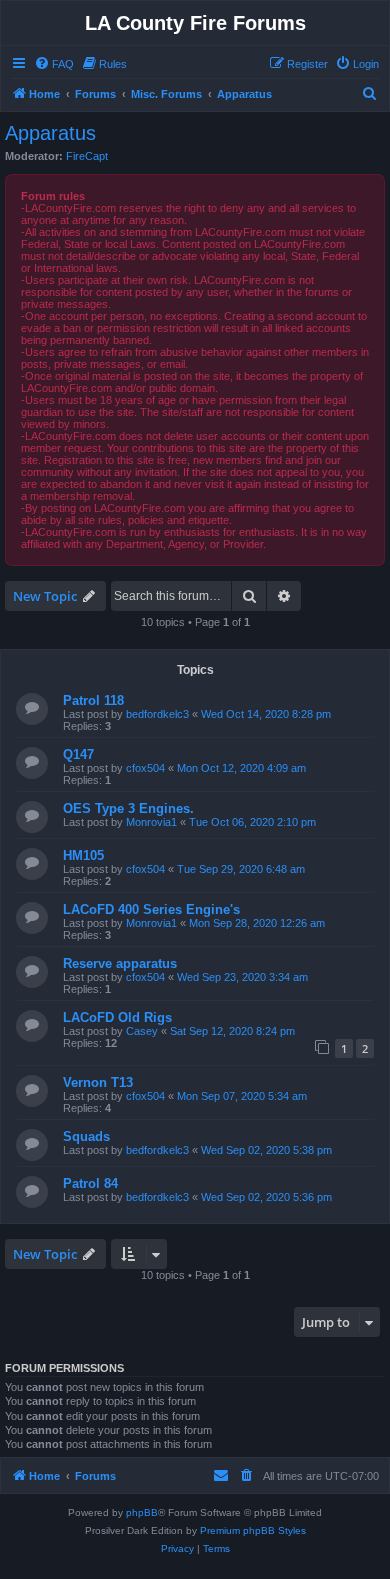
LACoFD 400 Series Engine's (151, 909)
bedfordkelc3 (157, 714)
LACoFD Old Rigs (117, 1017)
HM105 (83, 855)
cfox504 (145, 768)
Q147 (78, 754)
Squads (86, 1136)
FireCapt (87, 156)
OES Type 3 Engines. (128, 808)
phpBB (142, 1512)
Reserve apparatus (120, 963)
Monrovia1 (151, 822)
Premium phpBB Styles (253, 1530)
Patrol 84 (90, 1183)
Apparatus (50, 133)
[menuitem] (54, 64)
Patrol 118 (93, 700)
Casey (142, 1031)
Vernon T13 (98, 1082)
